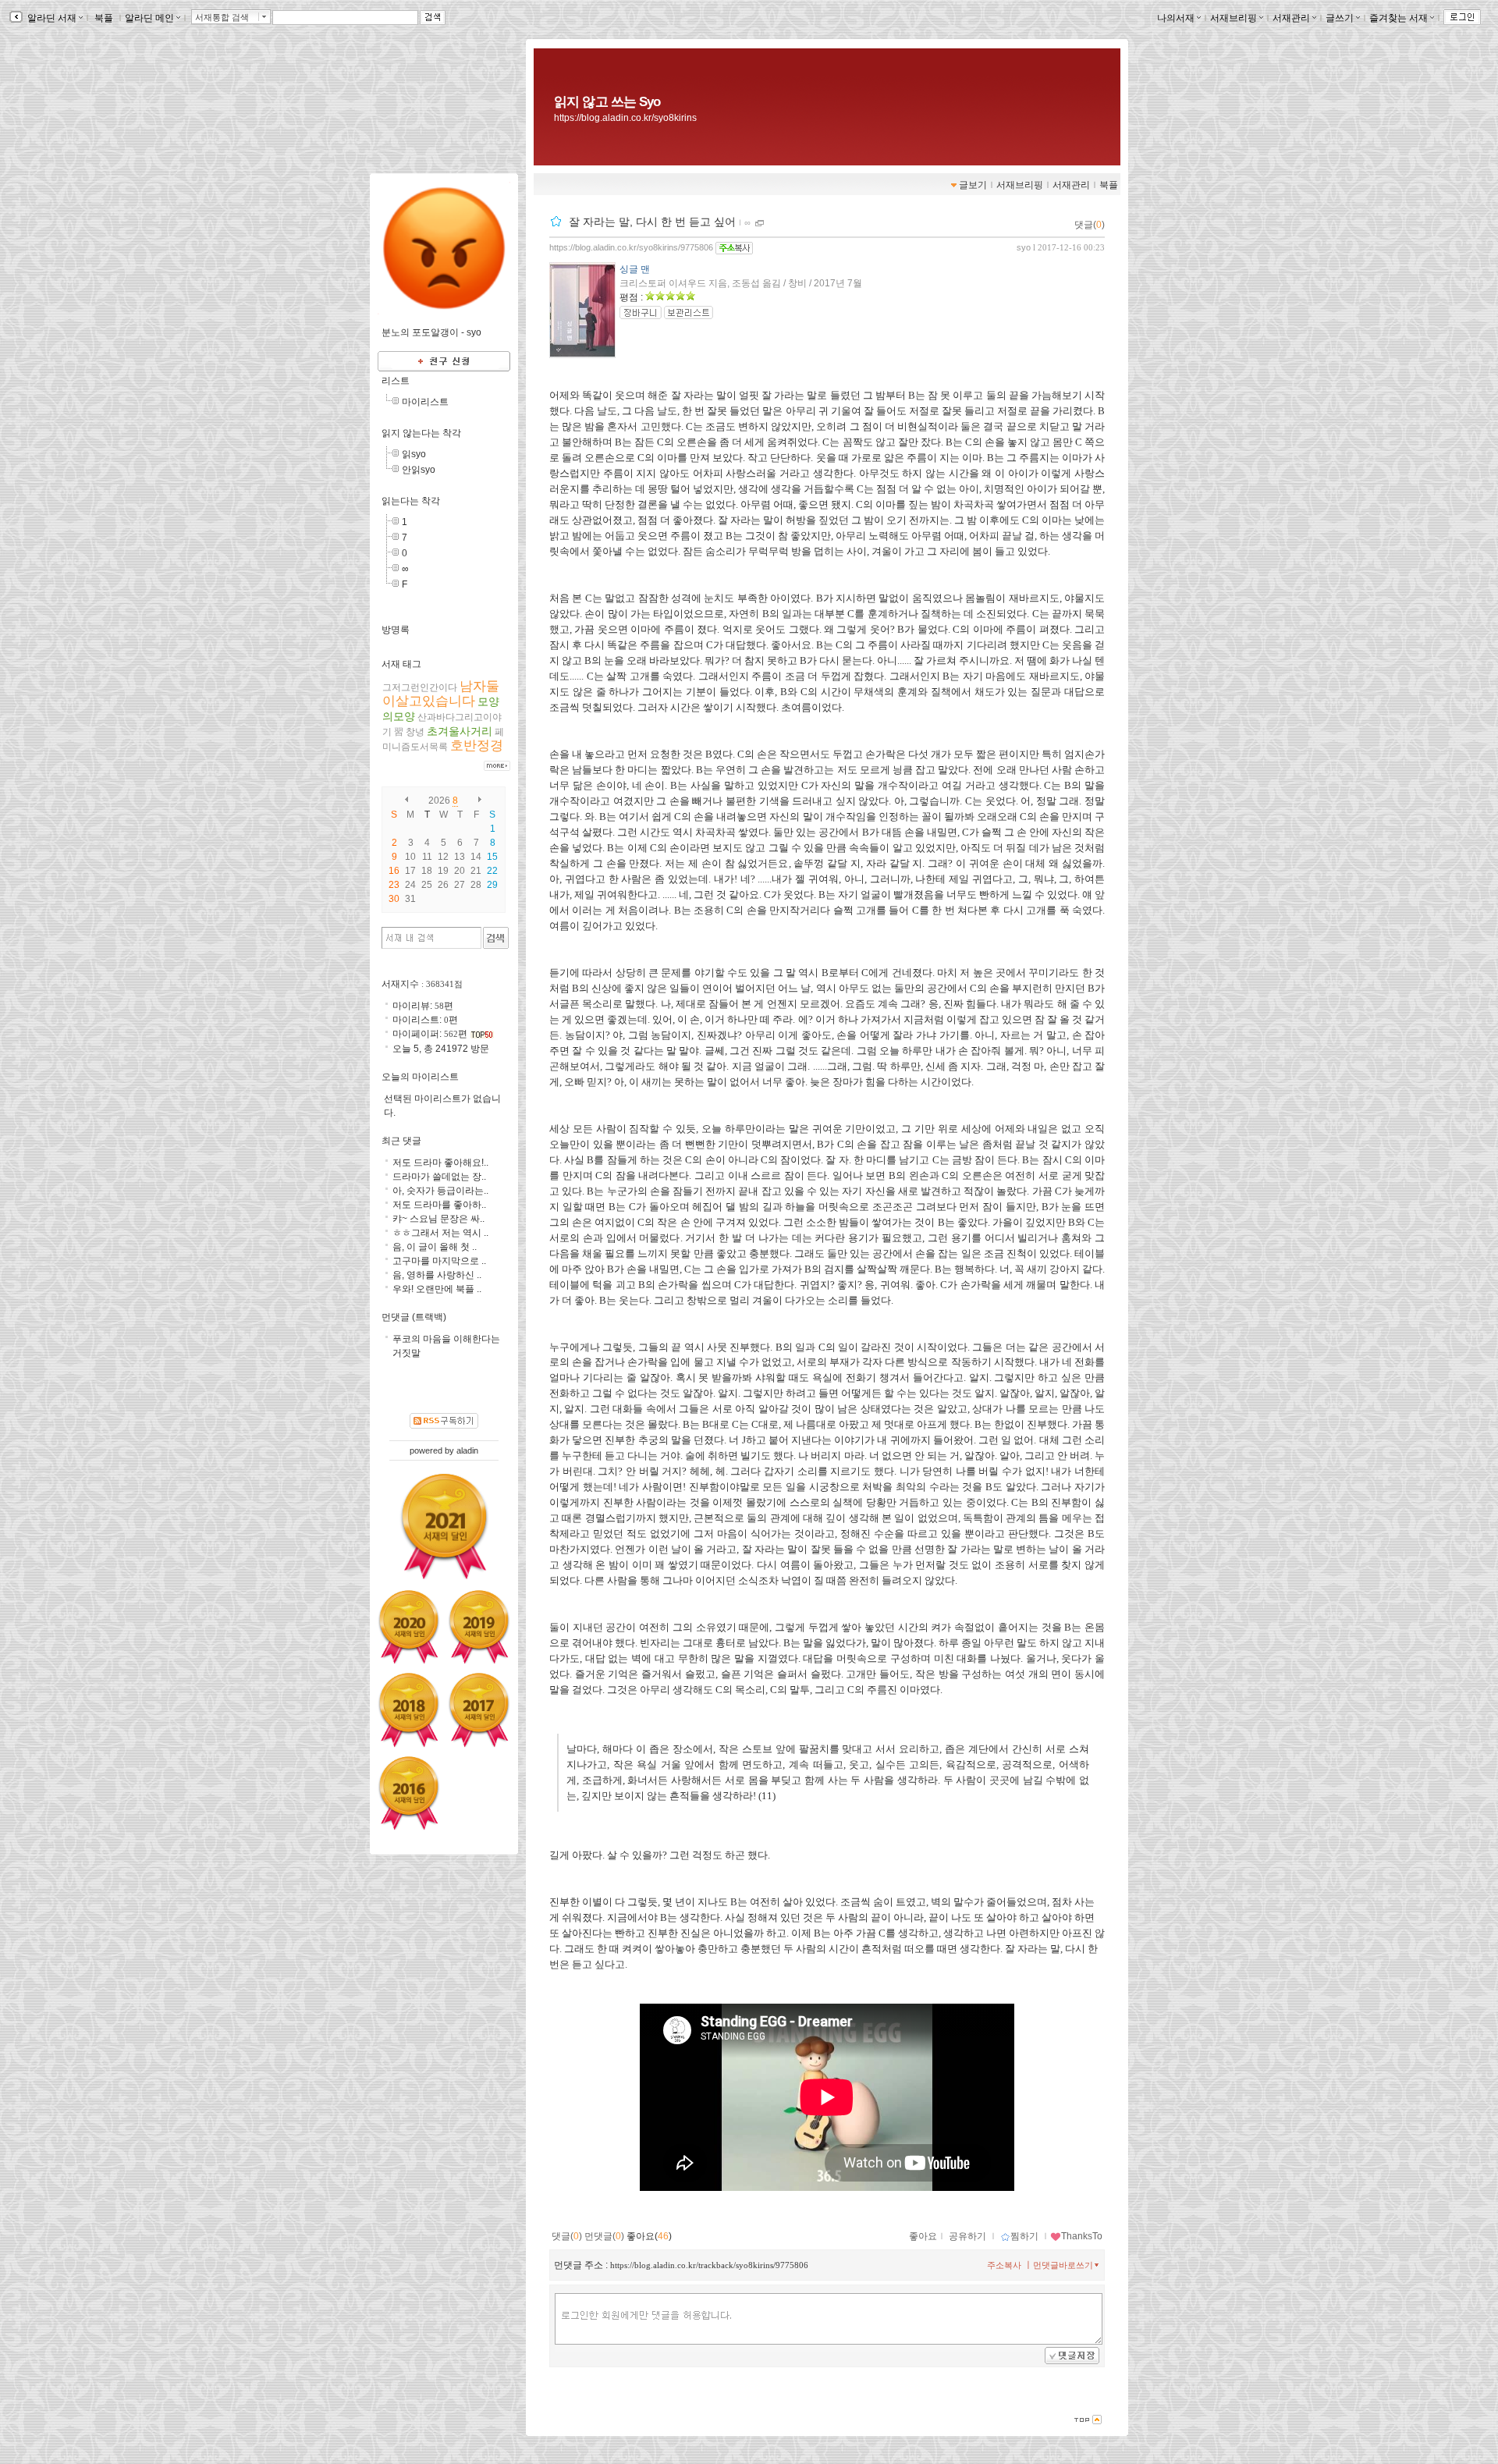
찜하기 (1024, 2236)
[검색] (496, 938)
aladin (467, 1450)
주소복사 (1004, 2265)
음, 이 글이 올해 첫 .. (435, 1247)
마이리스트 (425, 402)
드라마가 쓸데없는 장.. (439, 1177)
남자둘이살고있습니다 (441, 694)
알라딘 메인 (149, 18)
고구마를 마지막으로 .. (439, 1261)
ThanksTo (1082, 2236)
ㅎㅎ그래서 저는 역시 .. (440, 1233)
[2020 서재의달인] (409, 1627)
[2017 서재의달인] (479, 1710)
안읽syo (419, 470)
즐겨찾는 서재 (1399, 18)
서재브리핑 (1234, 18)
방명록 (396, 630)
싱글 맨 (635, 269)
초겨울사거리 (460, 731)
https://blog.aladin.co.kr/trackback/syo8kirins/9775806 (709, 2265)
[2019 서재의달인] (479, 1627)
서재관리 (1291, 18)
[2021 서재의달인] (444, 1526)
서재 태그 (401, 664)
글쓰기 (1340, 18)
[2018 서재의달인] (409, 1710)
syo (1024, 247)
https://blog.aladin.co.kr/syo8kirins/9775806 (631, 247)
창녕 (415, 732)
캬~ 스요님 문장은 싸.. (438, 1219)
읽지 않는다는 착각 (421, 433)
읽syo (414, 454)
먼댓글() (604, 2236)
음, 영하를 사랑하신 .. (437, 1275)
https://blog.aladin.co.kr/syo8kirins (625, 118)
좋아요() (649, 2236)
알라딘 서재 (51, 18)
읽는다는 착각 (411, 501)
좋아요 (923, 2236)
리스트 (396, 381)
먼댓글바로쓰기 (1063, 2265)
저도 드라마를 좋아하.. (439, 1205)
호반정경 (477, 746)
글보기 (973, 185)
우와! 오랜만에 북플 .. (437, 1289)
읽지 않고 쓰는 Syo (607, 101)
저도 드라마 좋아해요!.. (440, 1163)
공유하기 (967, 2236)
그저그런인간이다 (420, 687)
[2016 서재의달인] (409, 1793)
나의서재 (1176, 18)
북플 (104, 18)
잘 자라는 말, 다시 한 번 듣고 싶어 (652, 222)
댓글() (1090, 225)
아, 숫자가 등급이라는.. (440, 1191)
